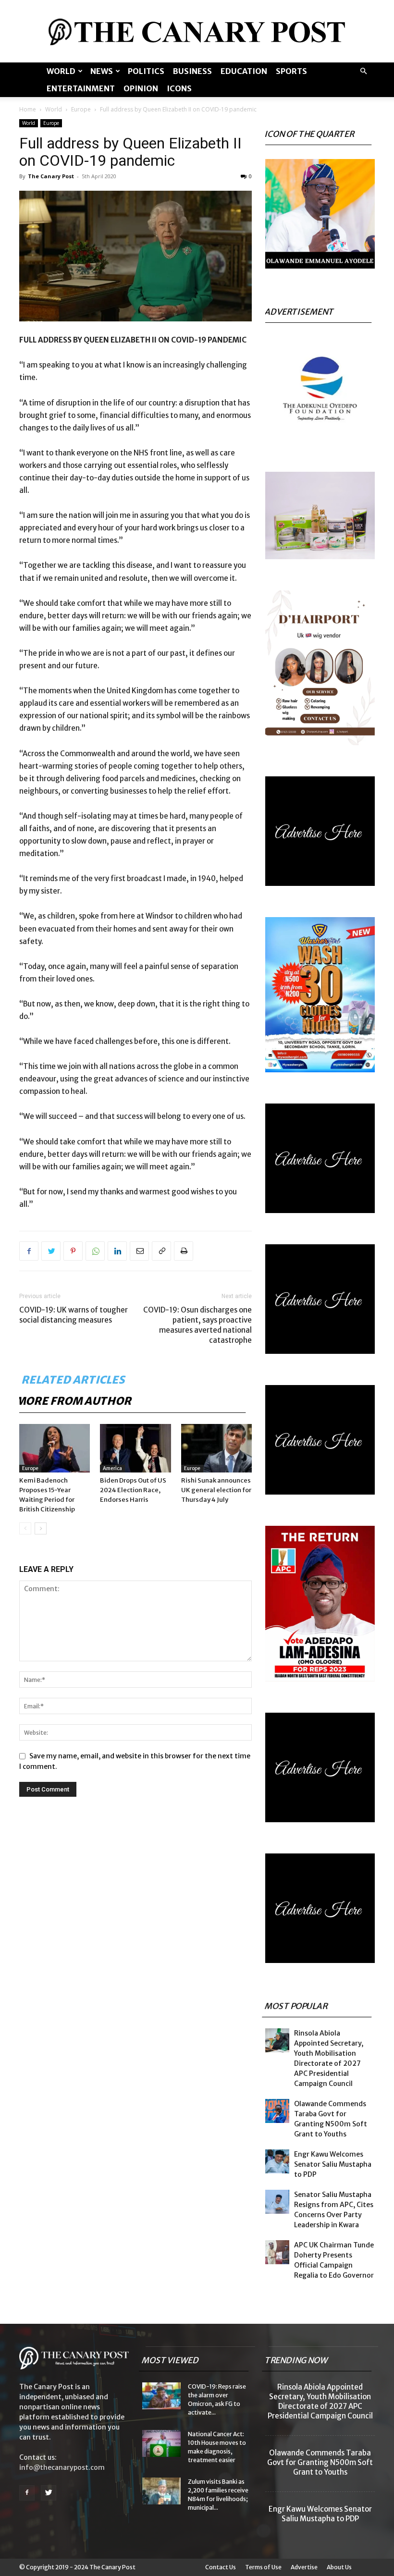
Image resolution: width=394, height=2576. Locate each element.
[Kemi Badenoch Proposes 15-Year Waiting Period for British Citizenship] (55, 1448)
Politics (146, 71)
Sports (291, 71)
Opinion (141, 88)
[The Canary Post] (197, 32)
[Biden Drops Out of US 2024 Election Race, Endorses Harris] (135, 1448)
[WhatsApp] (95, 1251)
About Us (339, 2567)
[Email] (139, 1251)
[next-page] (41, 1528)
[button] (363, 71)
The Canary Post (51, 176)
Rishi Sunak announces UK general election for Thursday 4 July (216, 1490)
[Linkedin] (117, 1251)
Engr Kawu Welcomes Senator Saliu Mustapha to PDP (333, 2164)
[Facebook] (29, 1251)
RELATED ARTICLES (74, 1380)
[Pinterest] (73, 1251)
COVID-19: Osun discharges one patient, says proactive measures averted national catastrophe (197, 1325)
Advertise (304, 2567)
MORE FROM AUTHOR (74, 1401)
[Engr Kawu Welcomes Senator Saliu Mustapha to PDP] (277, 2161)
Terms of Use (263, 2567)
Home (28, 109)
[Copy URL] (161, 1251)
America (112, 1468)
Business (192, 71)
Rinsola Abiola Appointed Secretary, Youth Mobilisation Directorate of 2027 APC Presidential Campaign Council (320, 2401)
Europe (81, 109)
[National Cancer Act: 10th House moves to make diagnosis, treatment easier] (161, 2443)
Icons (179, 88)
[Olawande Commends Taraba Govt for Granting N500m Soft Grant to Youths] (277, 2111)
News (102, 71)
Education (244, 71)
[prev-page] (25, 1528)
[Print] (184, 1251)
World (61, 71)
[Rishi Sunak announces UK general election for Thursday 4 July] (216, 1448)
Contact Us (221, 2567)
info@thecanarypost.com (62, 2467)
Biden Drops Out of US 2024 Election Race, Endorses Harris (133, 1490)
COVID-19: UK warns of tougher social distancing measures (74, 1315)
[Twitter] (51, 1251)
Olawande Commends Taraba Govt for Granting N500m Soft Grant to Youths (320, 2462)
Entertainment (81, 88)
